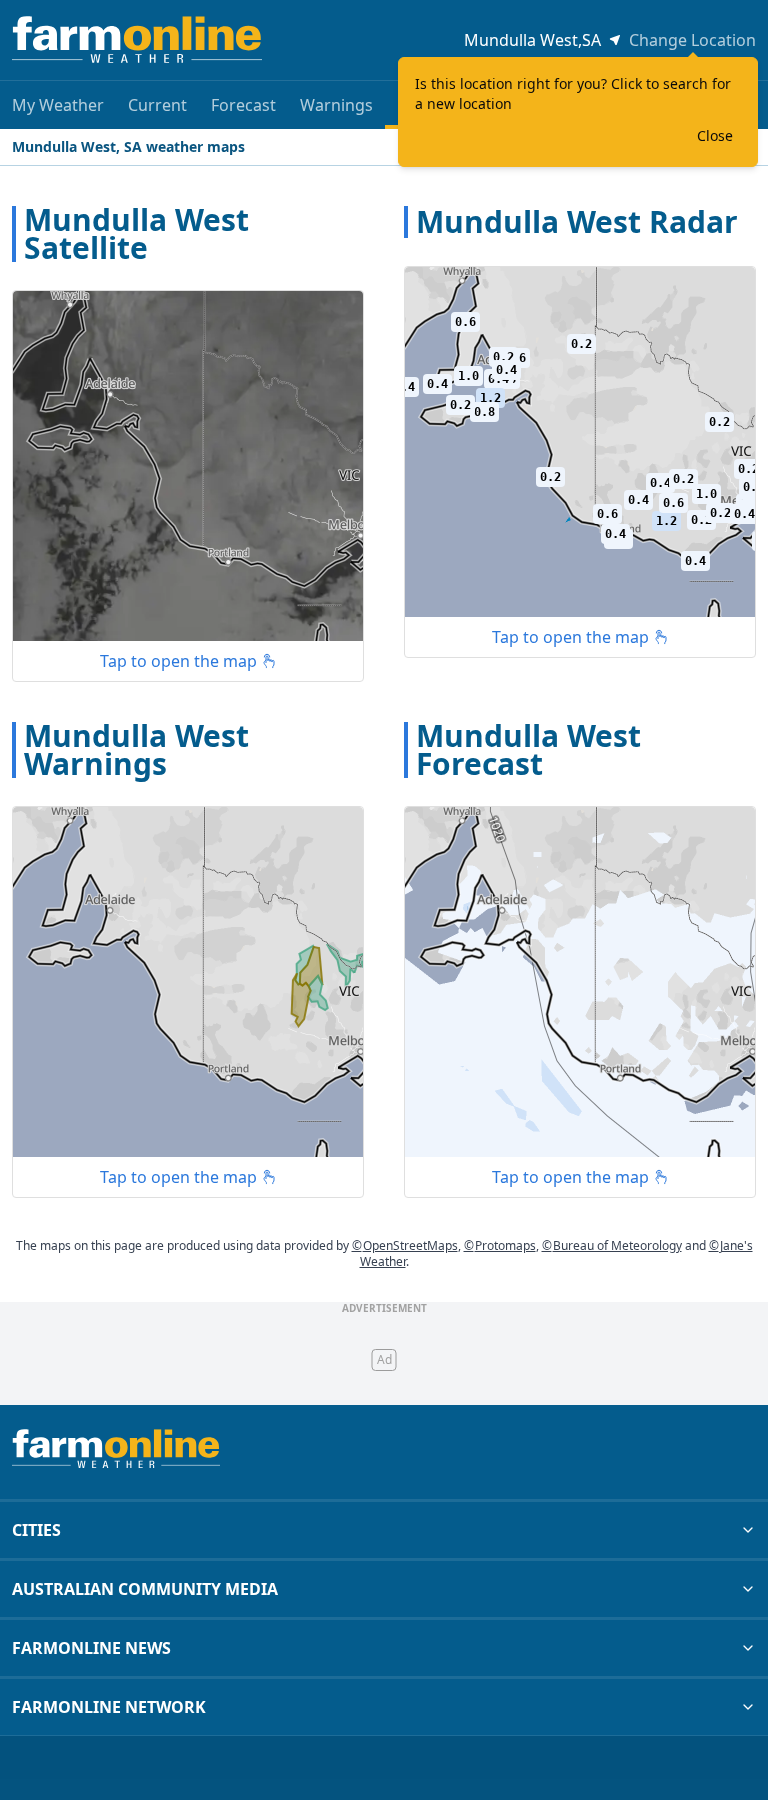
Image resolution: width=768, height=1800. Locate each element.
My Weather (58, 105)
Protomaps (500, 1245)
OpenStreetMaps (405, 1245)
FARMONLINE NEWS (91, 1648)
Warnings (336, 105)
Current (157, 105)
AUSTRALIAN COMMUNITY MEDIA (145, 1589)
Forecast (243, 105)
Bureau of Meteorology (612, 1245)
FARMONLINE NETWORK (109, 1707)
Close (715, 135)
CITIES (36, 1530)
